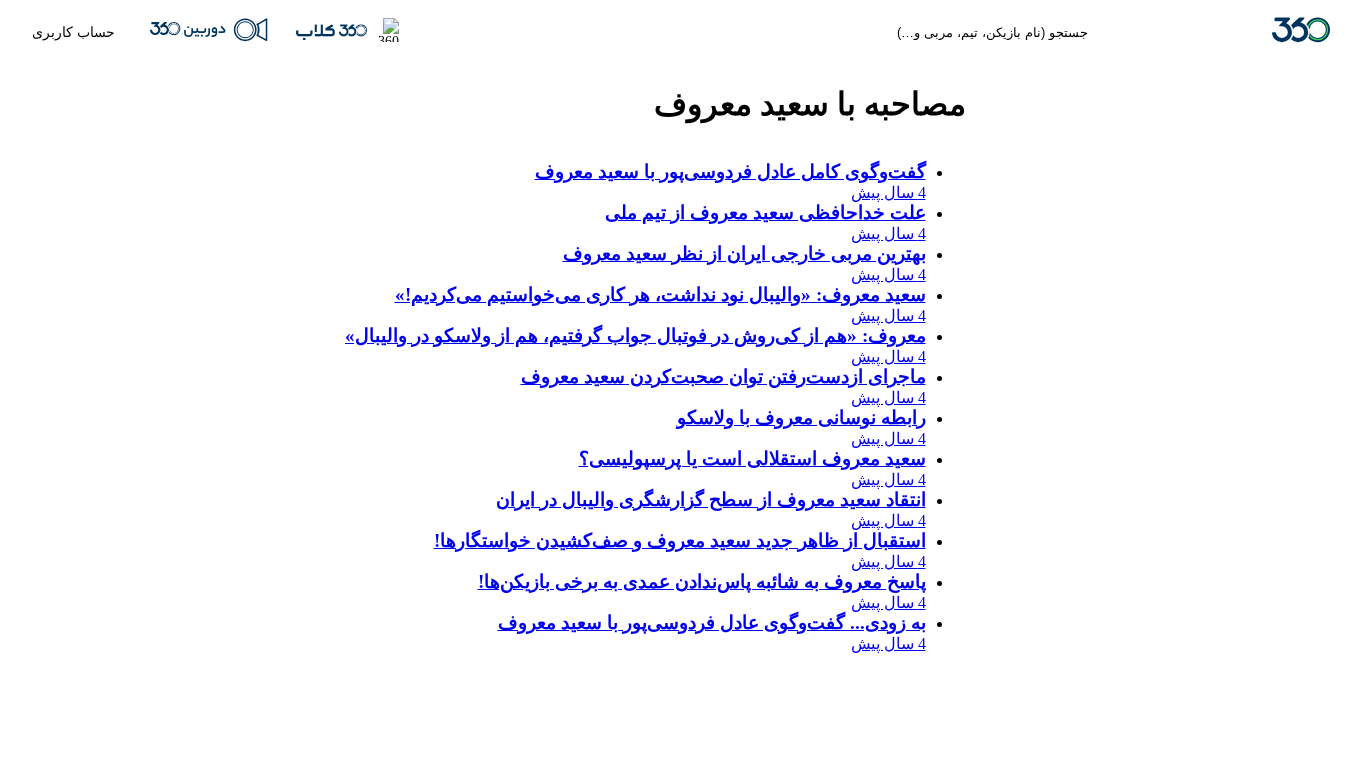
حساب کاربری (73, 32)
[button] (347, 32)
